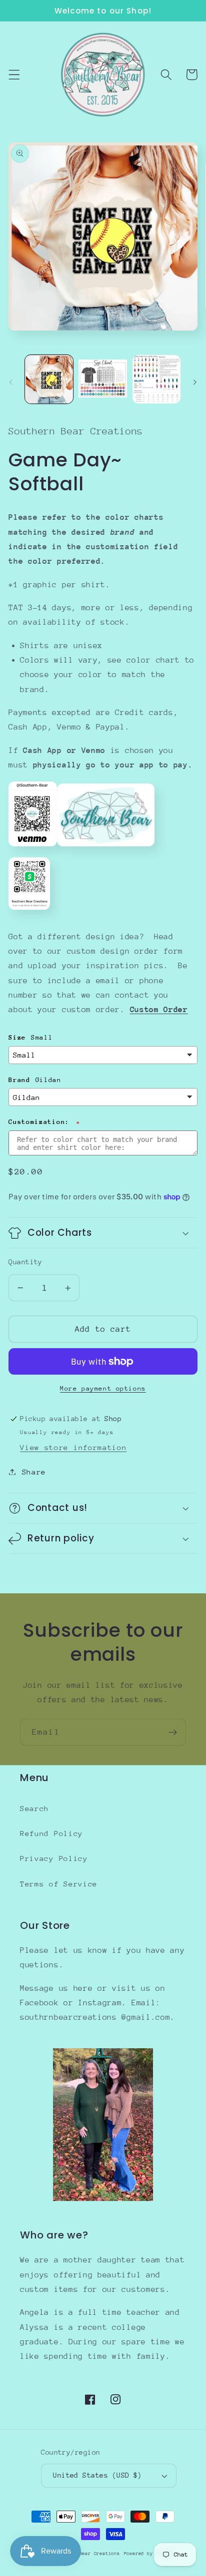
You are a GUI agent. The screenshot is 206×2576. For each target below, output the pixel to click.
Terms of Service (59, 1884)
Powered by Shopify (150, 2553)
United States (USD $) (97, 2475)
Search (34, 1808)
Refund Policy (51, 1833)
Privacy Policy (54, 1858)
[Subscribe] (173, 1732)
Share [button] (34, 1472)
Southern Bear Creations (86, 2553)
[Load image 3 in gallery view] (156, 379)
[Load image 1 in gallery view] (49, 379)
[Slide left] (11, 382)
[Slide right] (195, 382)
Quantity (25, 1262)
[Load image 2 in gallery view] (102, 379)
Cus (137, 1010)
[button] (14, 75)
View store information (73, 1447)
